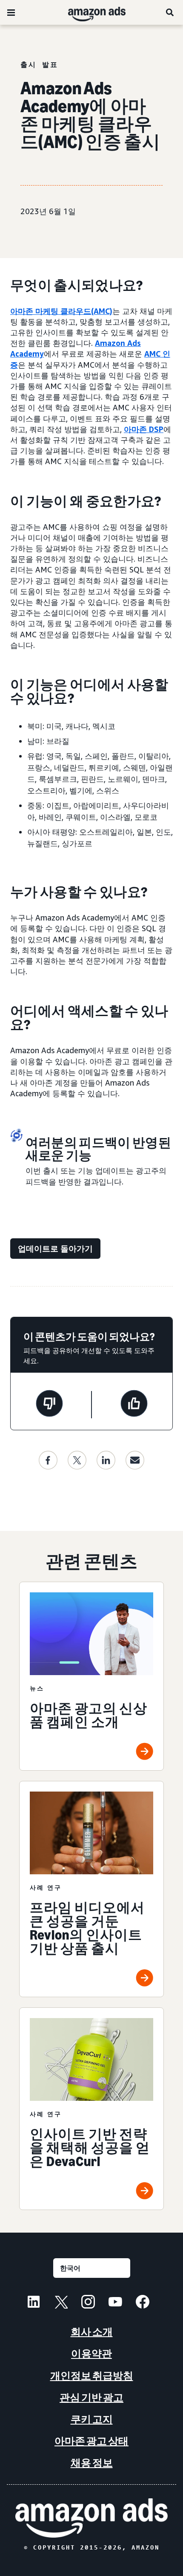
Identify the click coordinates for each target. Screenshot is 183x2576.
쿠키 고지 (92, 2419)
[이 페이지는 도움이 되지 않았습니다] (49, 1405)
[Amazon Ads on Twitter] (61, 2303)
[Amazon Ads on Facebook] (143, 2303)
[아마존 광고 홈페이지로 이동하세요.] (91, 2518)
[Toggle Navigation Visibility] (11, 13)
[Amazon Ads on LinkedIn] (34, 2303)
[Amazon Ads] (90, 12)
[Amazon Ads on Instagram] (88, 2303)
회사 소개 (92, 2332)
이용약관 (91, 2354)
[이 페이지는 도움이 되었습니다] (134, 1405)
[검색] (170, 12)
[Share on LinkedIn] (106, 1460)
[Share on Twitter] (77, 1460)
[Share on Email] (135, 1460)
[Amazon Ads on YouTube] (115, 2303)
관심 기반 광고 (91, 2397)
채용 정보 (92, 2463)
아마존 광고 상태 (91, 2441)
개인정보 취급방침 (92, 2376)
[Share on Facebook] (48, 1460)
